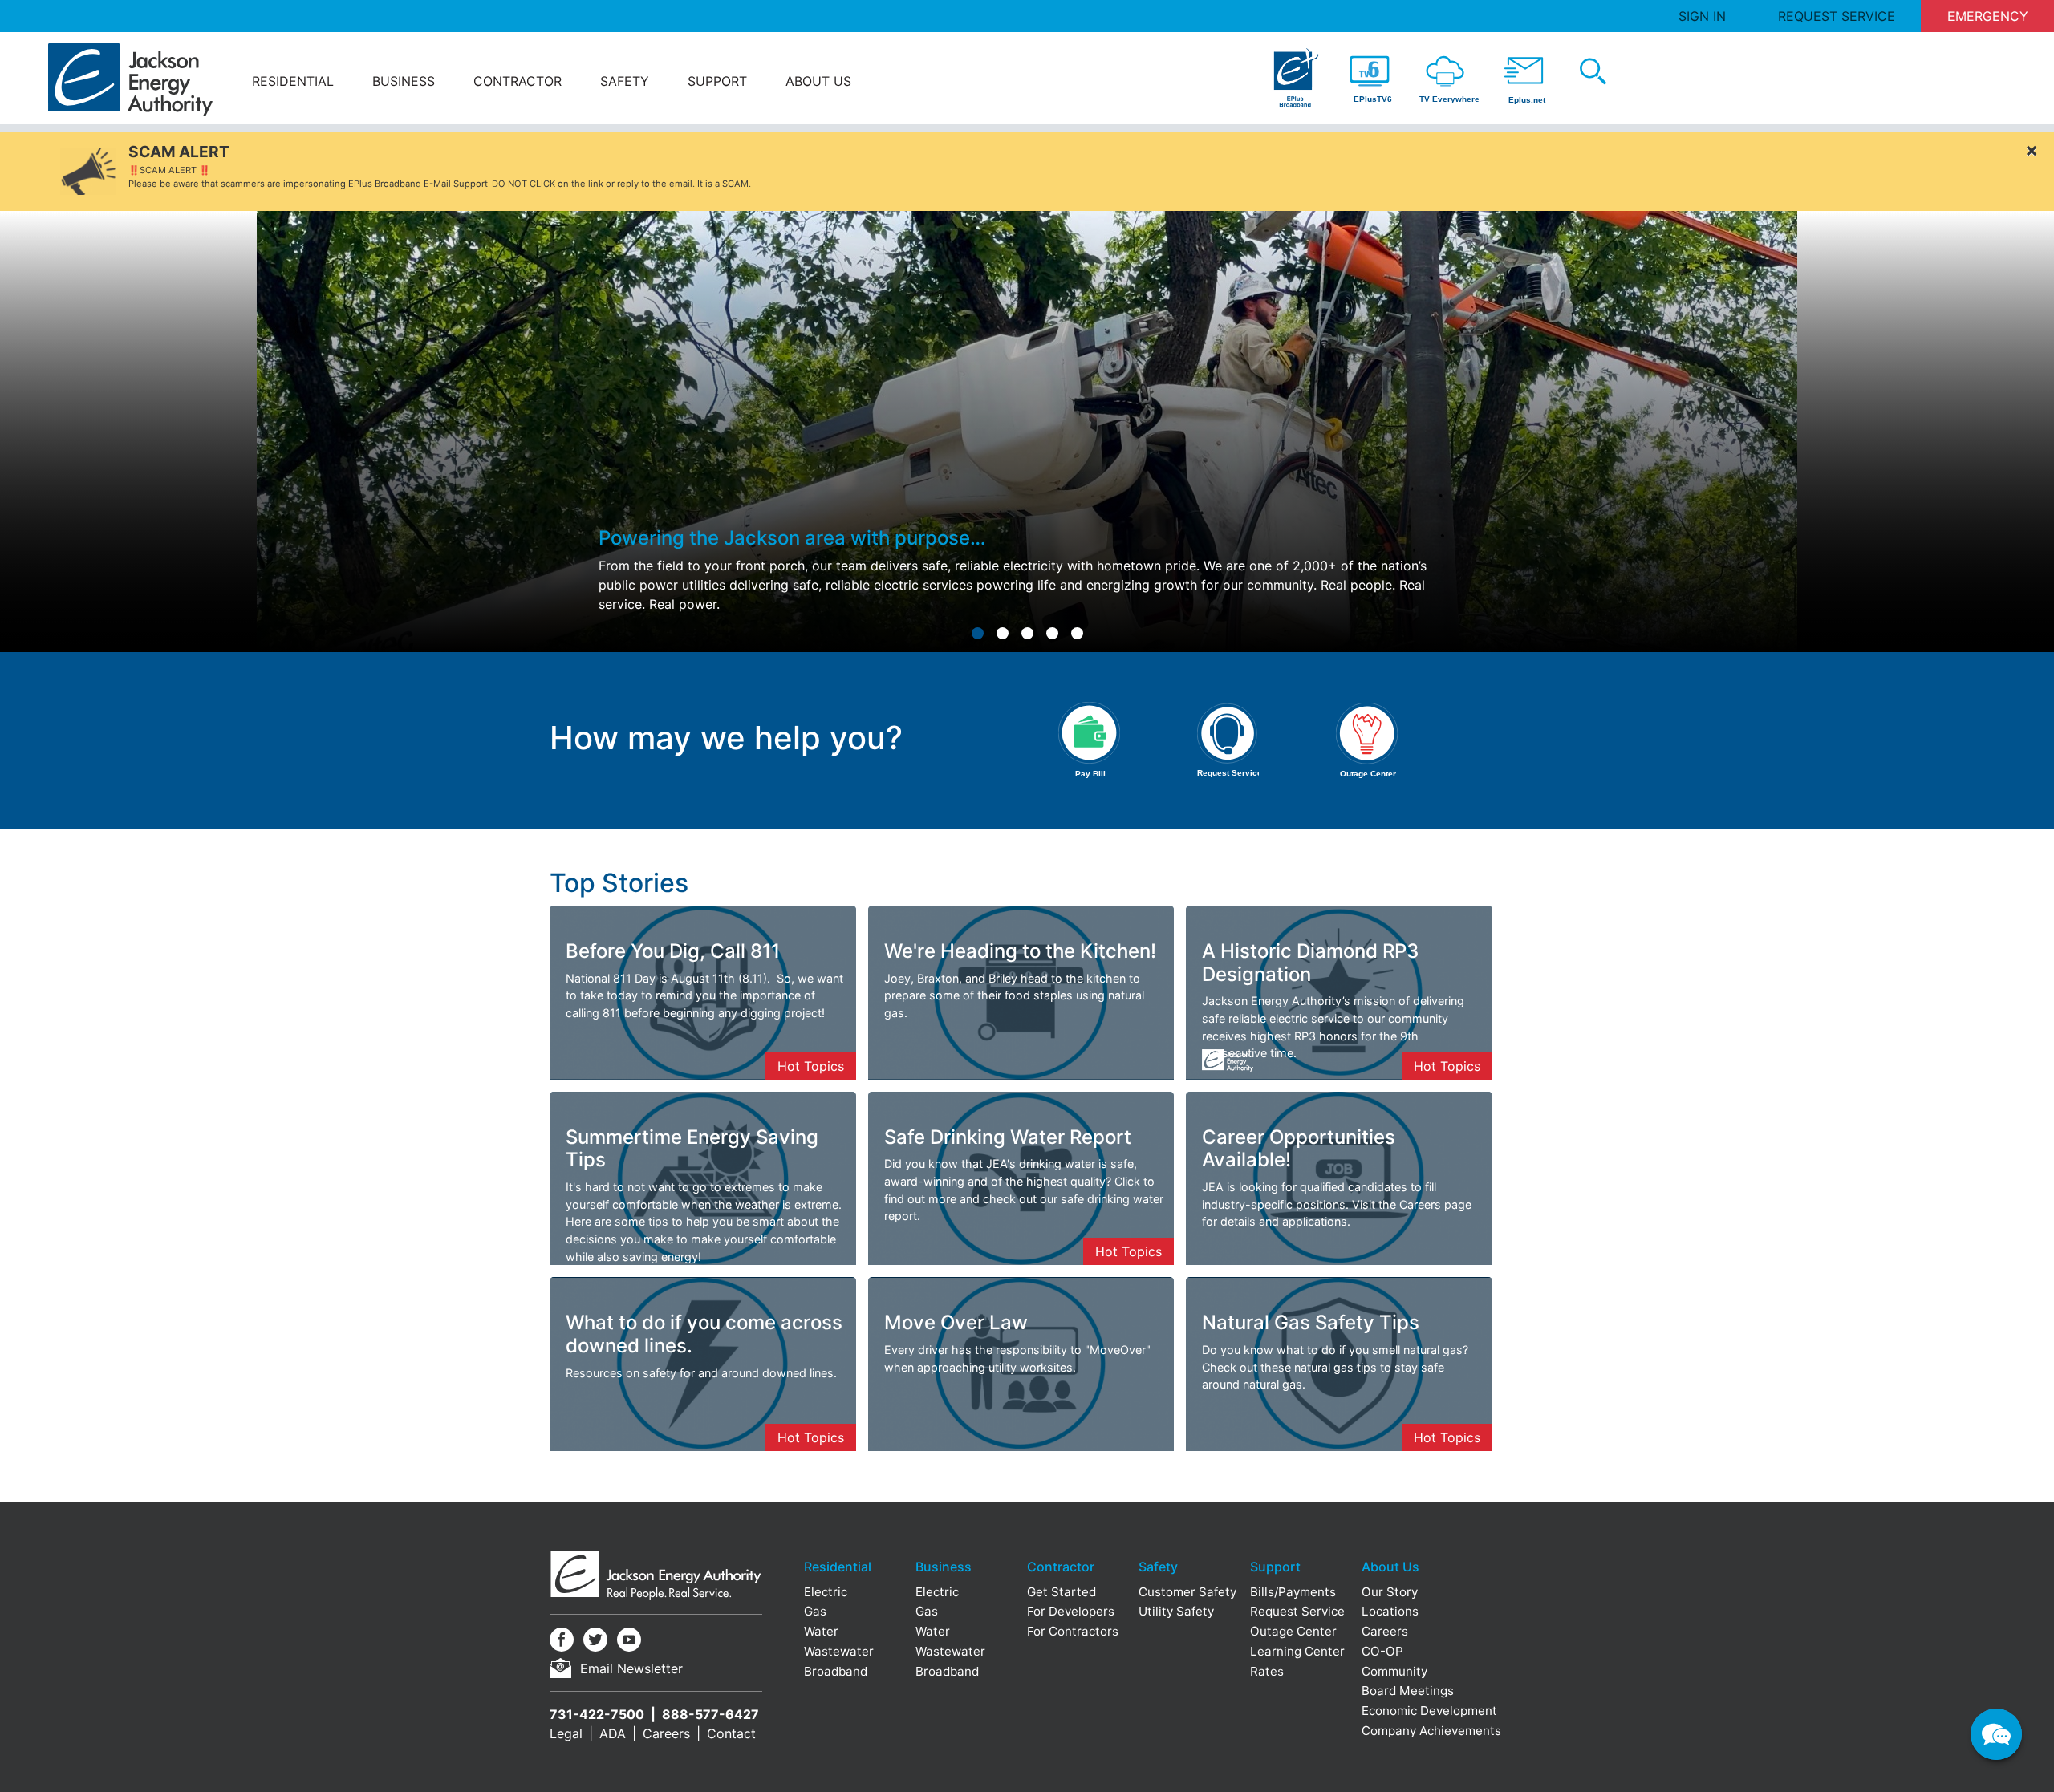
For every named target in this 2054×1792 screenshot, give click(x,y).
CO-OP (1382, 1651)
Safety (625, 81)
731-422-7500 (597, 1714)
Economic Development (1429, 1711)
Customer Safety (1187, 1592)
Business (404, 81)
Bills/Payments (1293, 1592)
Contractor (518, 81)
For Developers (1071, 1611)
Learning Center (1297, 1651)
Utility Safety (1176, 1611)
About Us (818, 81)
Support (717, 81)
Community (1394, 1671)
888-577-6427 (710, 1714)
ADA (613, 1733)
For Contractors (1073, 1631)
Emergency (1988, 16)
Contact (731, 1733)
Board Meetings (1408, 1691)
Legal (566, 1733)
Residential (293, 81)
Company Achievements (1431, 1731)
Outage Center (1293, 1631)
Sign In (1702, 16)
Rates (1267, 1671)
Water (821, 1631)
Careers (666, 1733)
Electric (826, 1592)
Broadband (836, 1671)
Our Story (1390, 1592)
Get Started (1062, 1592)
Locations (1390, 1611)
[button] (978, 633)
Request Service (1837, 16)
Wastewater (839, 1651)
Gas (815, 1611)
